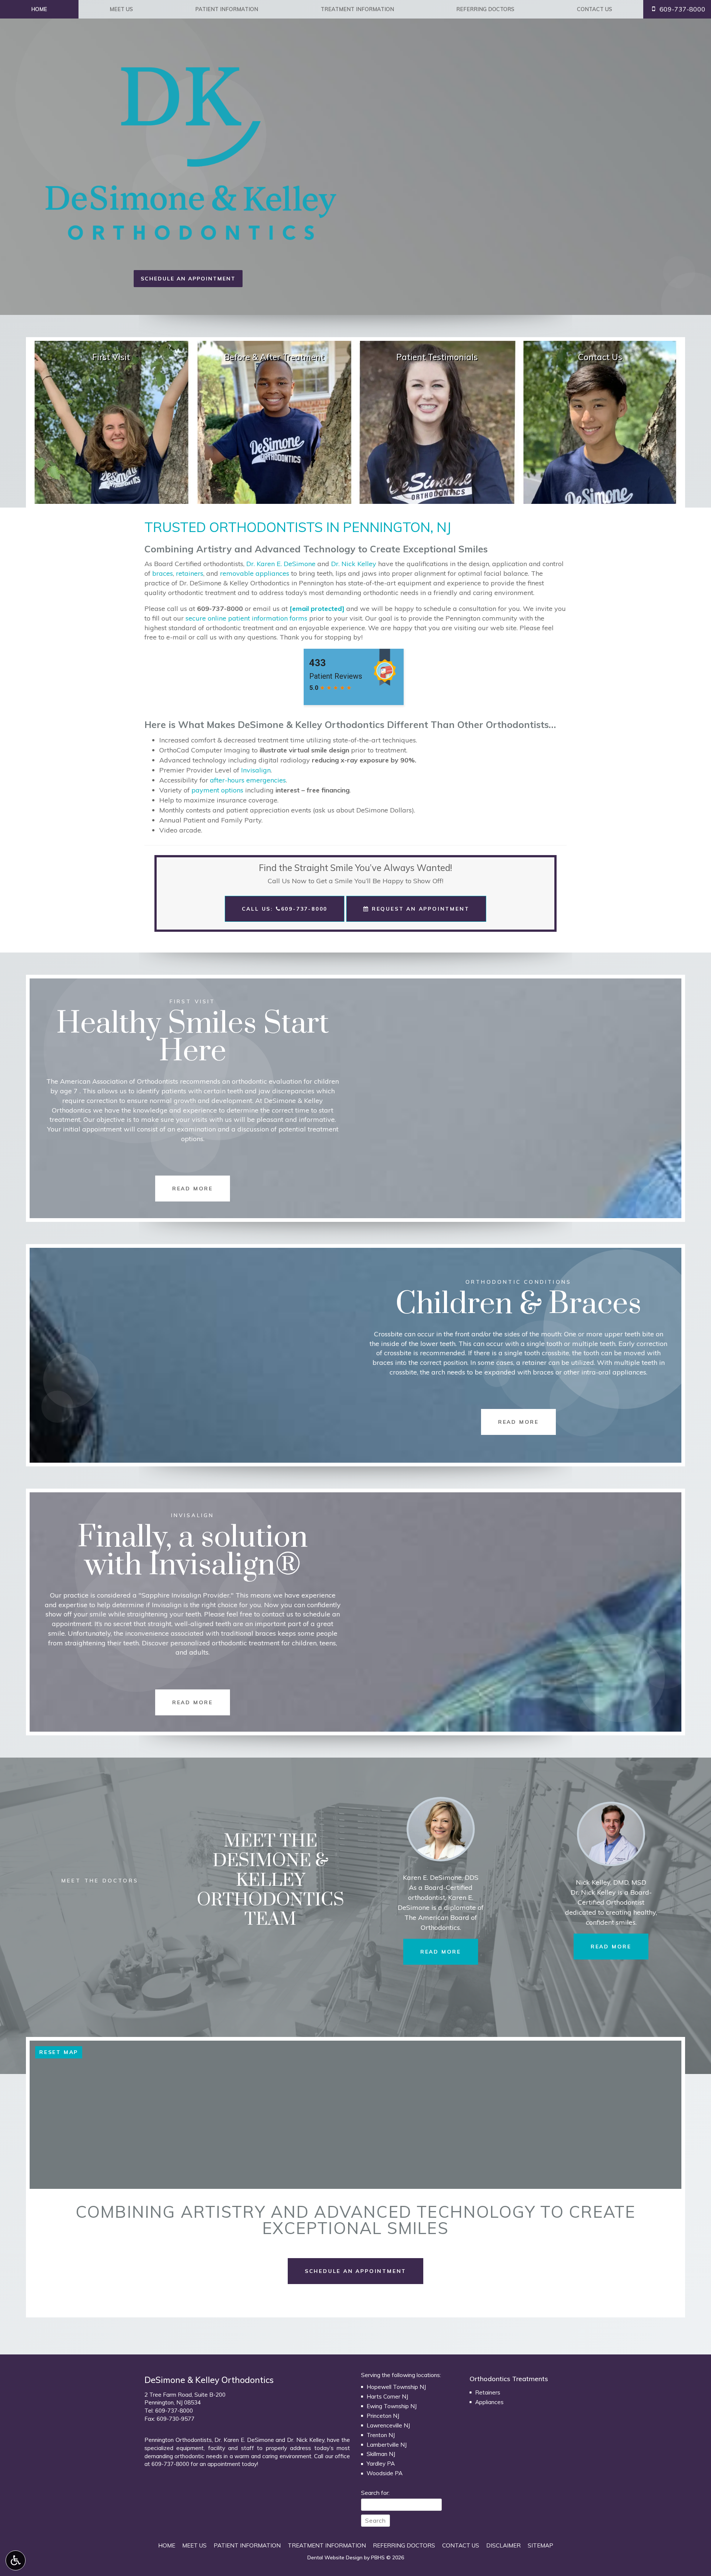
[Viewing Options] (16, 2560)
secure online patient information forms (246, 618)
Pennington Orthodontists (178, 2440)
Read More (449, 1952)
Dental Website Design (335, 2557)
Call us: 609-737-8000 (285, 909)
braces (163, 573)
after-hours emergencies (248, 780)
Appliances (489, 2402)
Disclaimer (503, 2545)
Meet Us (121, 9)
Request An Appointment (419, 909)
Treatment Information (357, 9)
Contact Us (595, 9)
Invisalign (256, 770)
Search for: (375, 2493)
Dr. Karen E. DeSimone (281, 564)
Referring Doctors (485, 9)
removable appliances (255, 573)
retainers (190, 573)
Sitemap (540, 2545)
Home (39, 9)
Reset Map (59, 2052)
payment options (217, 790)
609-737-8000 (220, 609)
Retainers (488, 2392)
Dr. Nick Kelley (354, 564)
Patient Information (227, 9)
